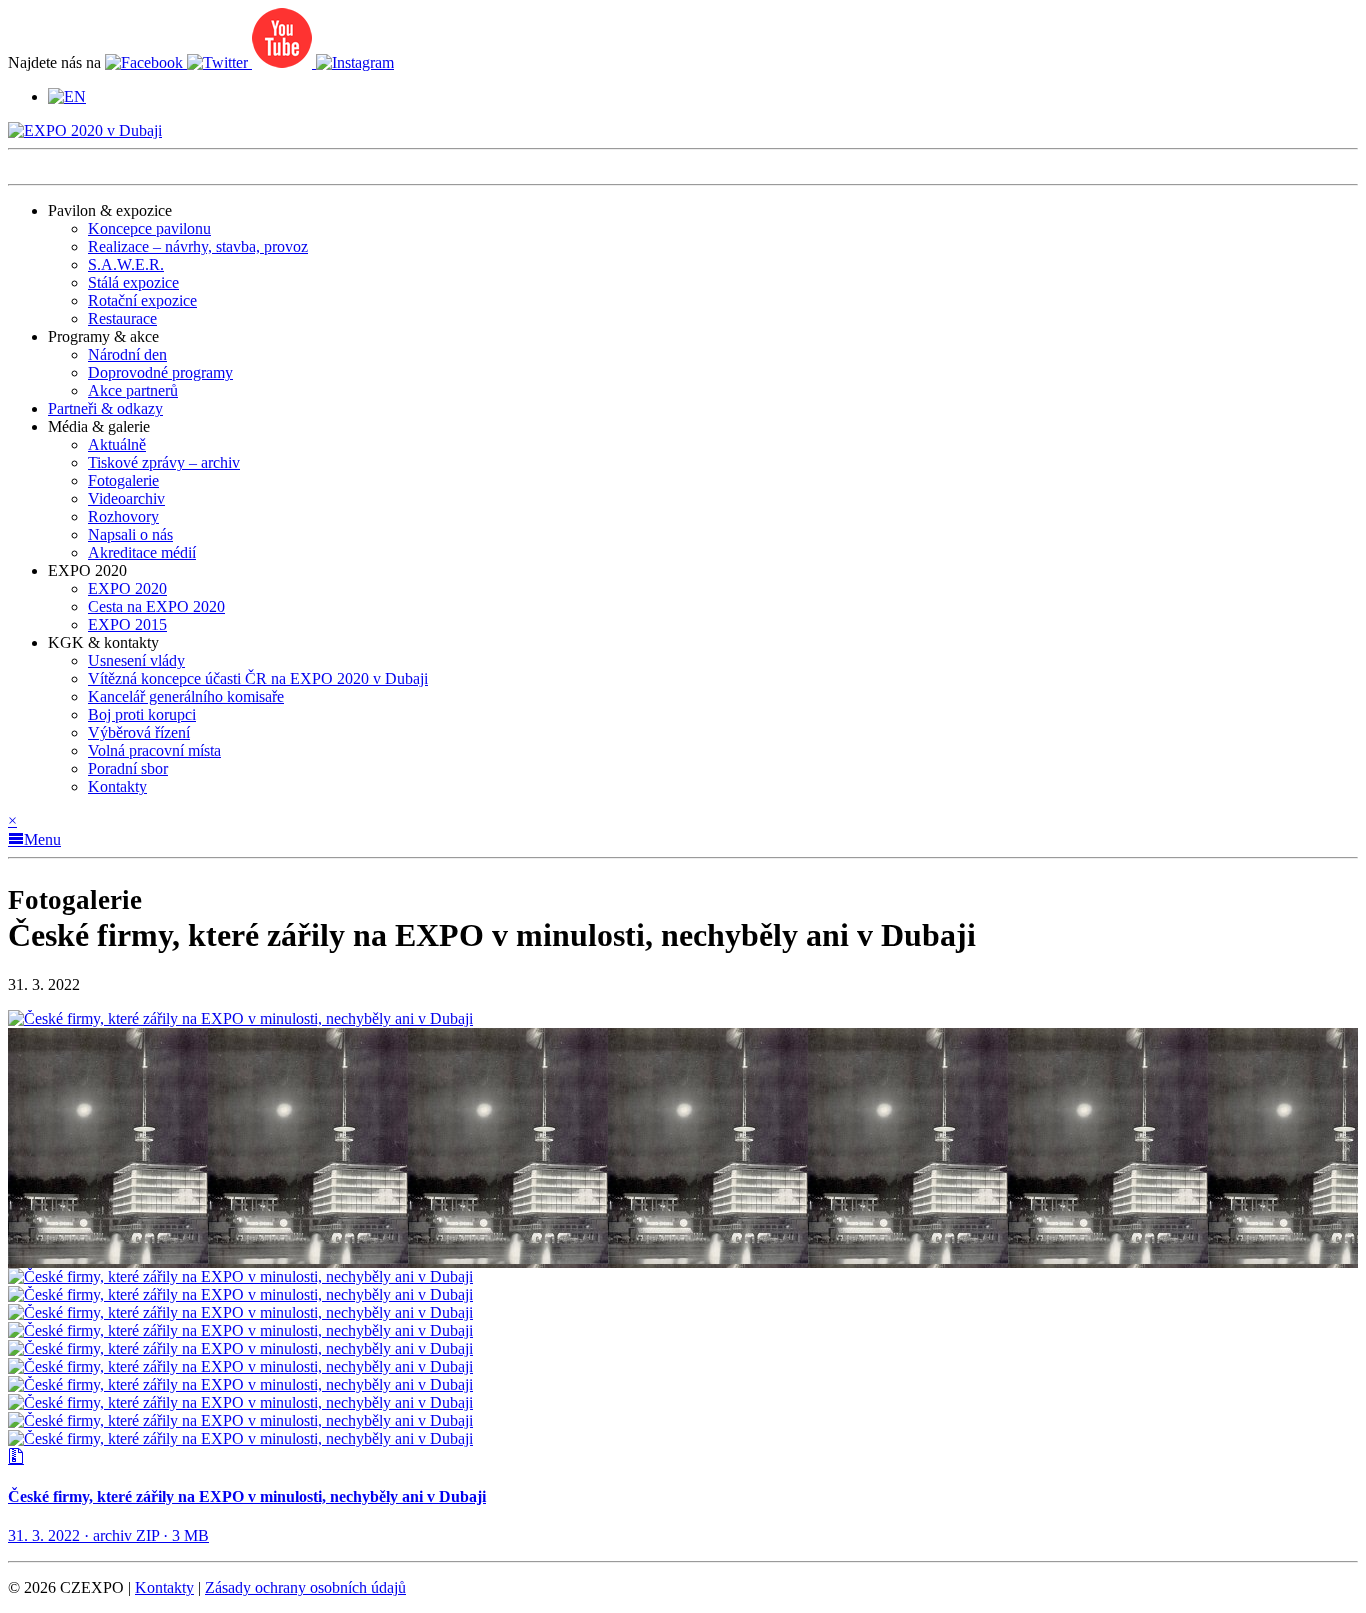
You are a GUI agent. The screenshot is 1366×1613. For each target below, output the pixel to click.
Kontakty (117, 786)
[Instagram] (355, 62)
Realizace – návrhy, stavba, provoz (198, 246)
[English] (67, 96)
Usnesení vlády (136, 660)
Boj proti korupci (142, 714)
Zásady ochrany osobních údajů (305, 1587)
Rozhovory (123, 516)
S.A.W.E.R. (126, 264)
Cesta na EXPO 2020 (156, 606)
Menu (42, 839)
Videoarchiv (126, 498)
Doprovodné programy (160, 372)
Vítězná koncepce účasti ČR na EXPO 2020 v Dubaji (258, 678)
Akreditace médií (142, 552)
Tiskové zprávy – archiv (164, 462)
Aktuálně (117, 444)
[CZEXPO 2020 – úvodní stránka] (85, 130)
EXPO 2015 (127, 624)
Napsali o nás (130, 534)
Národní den (127, 354)
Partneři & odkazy (105, 408)
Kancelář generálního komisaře (186, 696)
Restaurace (122, 318)
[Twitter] (219, 62)
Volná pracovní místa (154, 750)
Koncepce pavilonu (149, 228)
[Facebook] (146, 62)
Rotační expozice (142, 300)
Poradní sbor (128, 768)
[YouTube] (284, 62)
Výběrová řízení (139, 732)
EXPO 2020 (127, 588)
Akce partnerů (133, 390)
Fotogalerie (123, 480)
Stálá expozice (133, 282)
